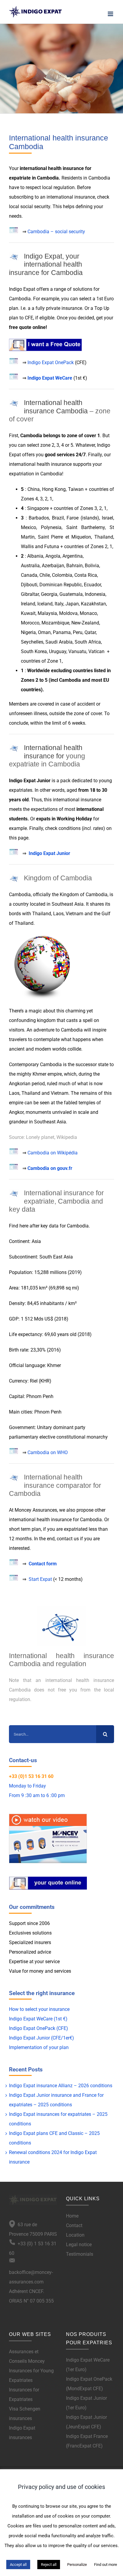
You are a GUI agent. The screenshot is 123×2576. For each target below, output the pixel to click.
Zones (28, 680)
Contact (74, 2225)
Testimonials (80, 2254)
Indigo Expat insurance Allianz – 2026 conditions (61, 2086)
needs (15, 216)
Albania (35, 556)
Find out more (106, 2565)
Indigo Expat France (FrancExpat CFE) (87, 2441)
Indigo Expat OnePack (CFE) (39, 2028)
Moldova (68, 613)
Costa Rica (86, 575)
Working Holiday (74, 819)
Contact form (43, 1564)
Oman (44, 632)
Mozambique (55, 623)
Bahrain (74, 566)
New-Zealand (85, 623)
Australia (30, 566)
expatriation (21, 474)
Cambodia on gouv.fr (50, 1168)
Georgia (49, 594)
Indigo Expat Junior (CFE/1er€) (41, 2038)
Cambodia (48, 178)
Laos (58, 914)
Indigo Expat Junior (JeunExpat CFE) (86, 2422)
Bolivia (92, 566)
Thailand (104, 537)
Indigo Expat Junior (49, 853)
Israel (107, 518)
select (85, 299)
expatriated (76, 1529)
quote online (32, 327)
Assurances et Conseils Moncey (27, 2356)
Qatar (90, 632)
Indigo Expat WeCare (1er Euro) (88, 2365)
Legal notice (79, 2245)
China (34, 489)
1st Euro (105, 299)
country (21, 904)
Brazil (58, 518)
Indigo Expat (22, 289)
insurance (85, 197)
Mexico (29, 527)
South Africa (88, 642)
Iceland (45, 604)
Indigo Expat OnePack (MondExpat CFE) (89, 2384)
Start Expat (40, 1579)
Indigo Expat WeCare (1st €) (38, 2019)
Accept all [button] (18, 2565)
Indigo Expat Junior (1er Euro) (86, 2403)
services (66, 455)
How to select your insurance (39, 2009)
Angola (53, 556)
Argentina (73, 556)
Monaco (88, 613)
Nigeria (28, 632)
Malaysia (47, 613)
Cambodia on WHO (48, 1452)
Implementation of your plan (39, 2047)
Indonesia (95, 594)
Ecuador (92, 585)
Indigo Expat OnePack (51, 362)
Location (75, 2235)
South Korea (34, 651)
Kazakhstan (93, 604)
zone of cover (88, 713)
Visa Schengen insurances (25, 2414)
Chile (45, 575)
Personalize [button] (77, 2565)
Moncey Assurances (36, 1510)
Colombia (62, 575)
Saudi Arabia (59, 642)
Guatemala (71, 594)
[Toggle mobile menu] (111, 14)
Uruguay (58, 651)
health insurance (66, 168)
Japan (72, 604)
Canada (29, 575)
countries (83, 671)
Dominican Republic (61, 585)
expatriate (20, 178)
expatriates (21, 790)
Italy (59, 604)
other (100, 1510)
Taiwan (76, 489)
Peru (78, 632)
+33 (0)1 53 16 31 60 (31, 1776)
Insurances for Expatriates (24, 2395)
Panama (62, 632)
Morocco (30, 623)
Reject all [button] (49, 2565)
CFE (29, 318)
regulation (64, 187)
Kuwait (28, 613)
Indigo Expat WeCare (50, 378)
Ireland (28, 604)
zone (72, 436)
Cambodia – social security (56, 232)
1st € (80, 378)
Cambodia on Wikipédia (53, 1153)
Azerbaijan (53, 566)
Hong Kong (54, 489)
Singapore (38, 508)
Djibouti (29, 585)
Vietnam (75, 914)
